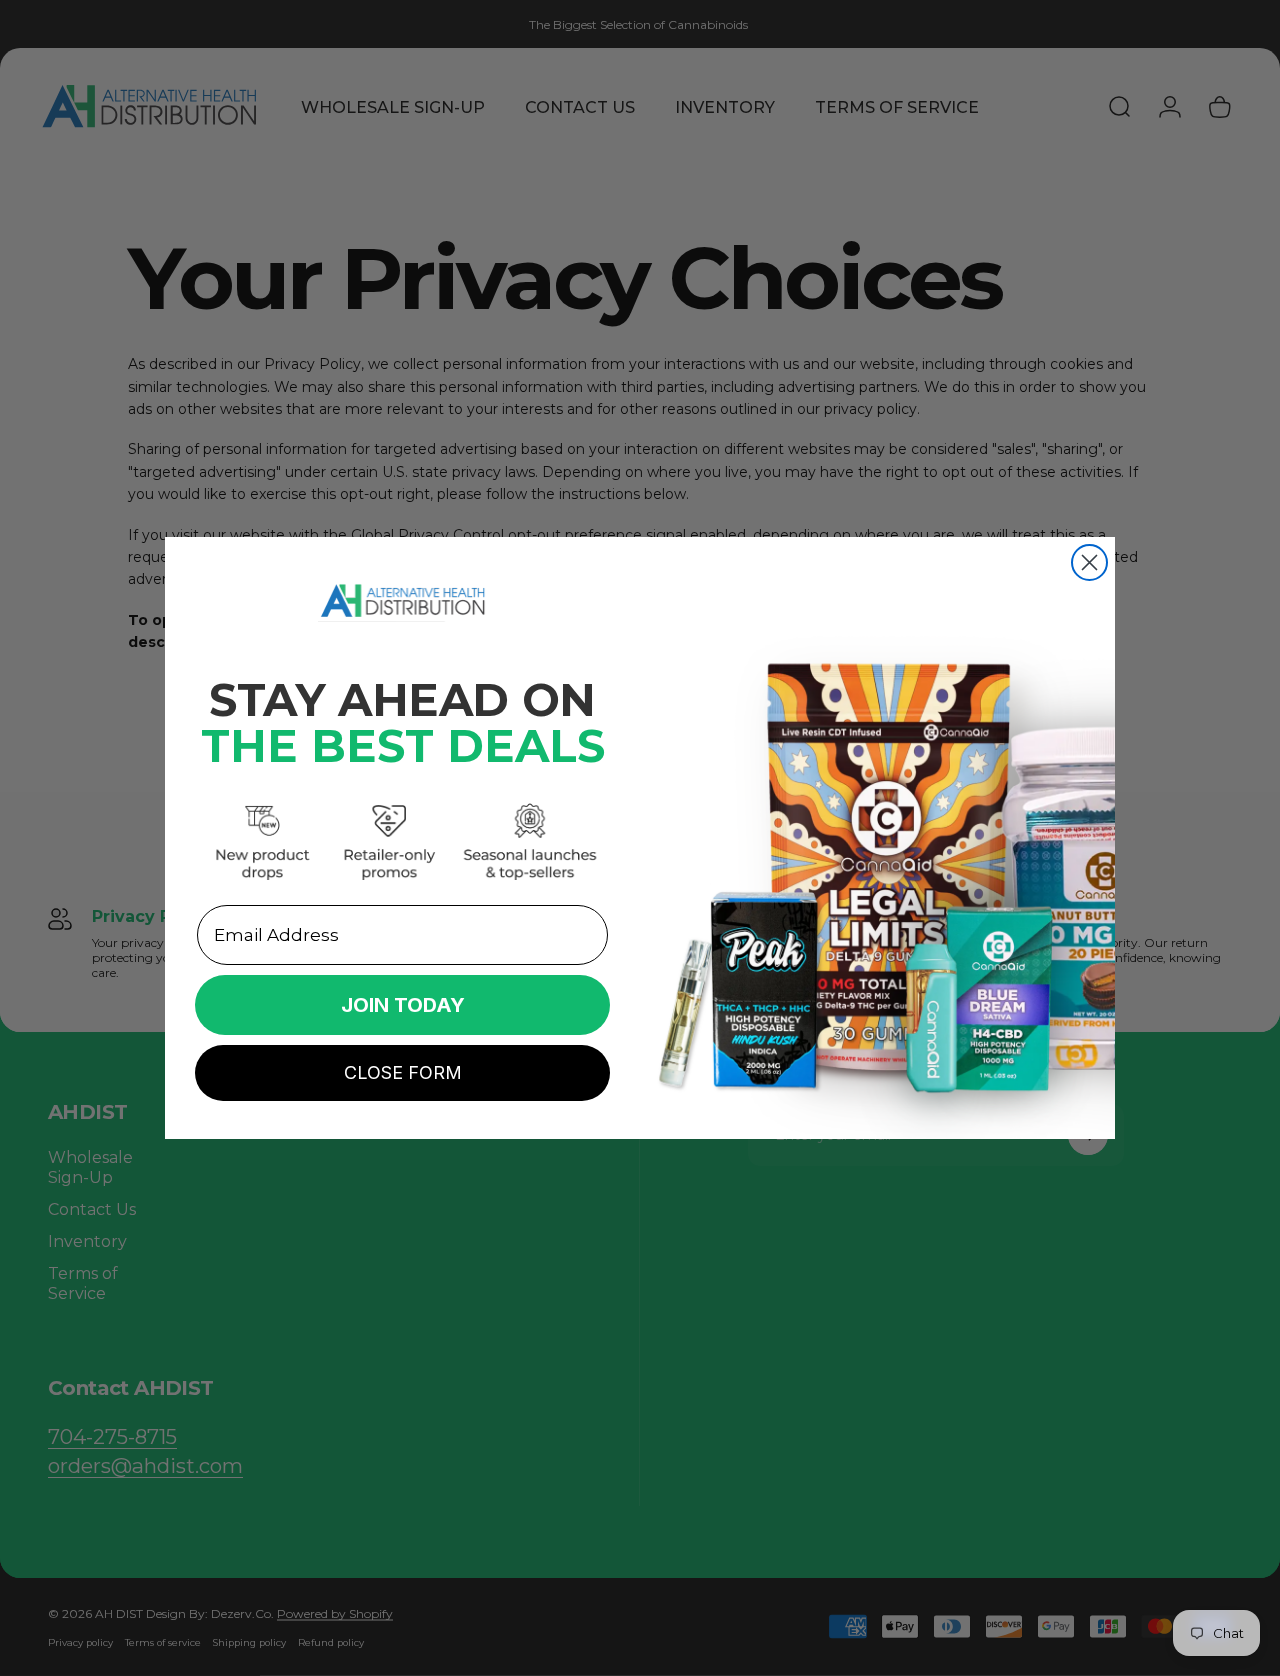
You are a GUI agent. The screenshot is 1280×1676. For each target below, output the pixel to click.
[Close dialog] (1089, 562)
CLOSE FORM (403, 1072)
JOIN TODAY (403, 1005)
